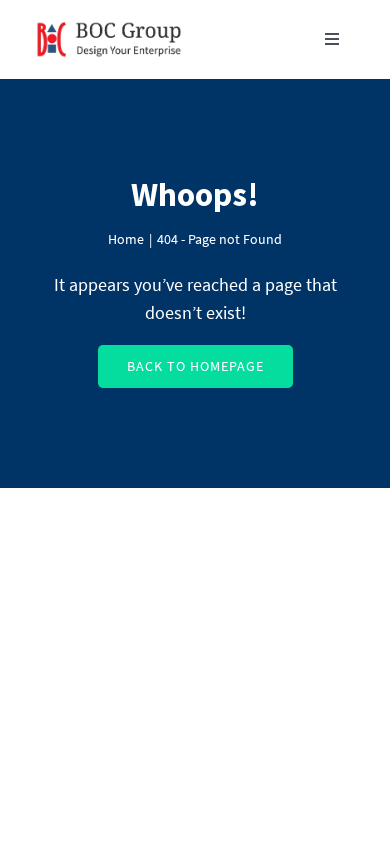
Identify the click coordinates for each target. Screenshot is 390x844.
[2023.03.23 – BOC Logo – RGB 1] (109, 18)
